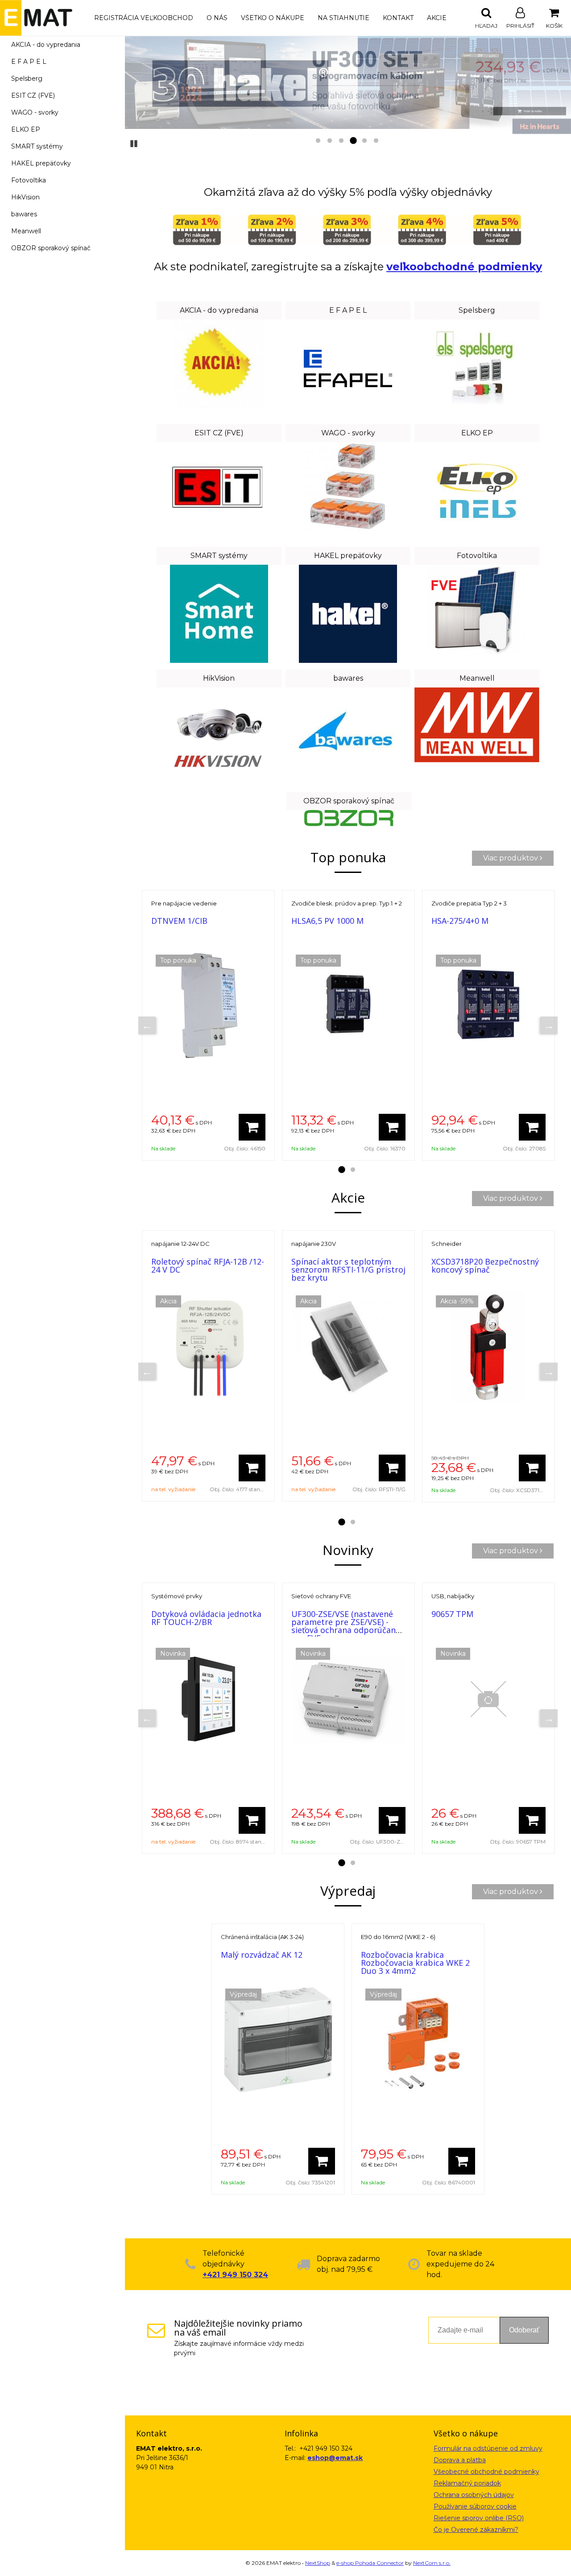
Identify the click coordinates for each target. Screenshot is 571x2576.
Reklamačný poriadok (467, 2483)
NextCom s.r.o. (432, 2563)
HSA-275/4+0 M (460, 921)
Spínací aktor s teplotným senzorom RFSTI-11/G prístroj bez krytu (348, 1269)
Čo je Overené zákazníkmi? (476, 2530)
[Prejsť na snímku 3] (341, 141)
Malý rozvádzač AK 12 (262, 1955)
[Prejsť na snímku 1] (318, 141)
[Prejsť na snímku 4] (353, 141)
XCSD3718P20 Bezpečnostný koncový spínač (485, 1265)
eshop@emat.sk (335, 2458)
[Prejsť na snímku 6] (376, 141)
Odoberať (524, 2330)
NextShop (318, 2563)
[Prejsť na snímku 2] (330, 141)
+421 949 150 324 (235, 2275)
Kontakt (398, 18)
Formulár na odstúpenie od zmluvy (488, 2448)
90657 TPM (452, 1614)
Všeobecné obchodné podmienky (486, 2472)
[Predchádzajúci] (147, 1025)
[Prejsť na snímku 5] (364, 141)
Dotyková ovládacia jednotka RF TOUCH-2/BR (206, 1618)
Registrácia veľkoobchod (144, 18)
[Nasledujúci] (549, 1025)
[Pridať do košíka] (252, 1127)
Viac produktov (511, 858)
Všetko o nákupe (273, 18)
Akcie (437, 18)
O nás (217, 18)
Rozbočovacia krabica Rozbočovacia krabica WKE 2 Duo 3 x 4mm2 (415, 1963)
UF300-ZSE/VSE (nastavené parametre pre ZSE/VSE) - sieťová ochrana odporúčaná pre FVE (346, 1626)
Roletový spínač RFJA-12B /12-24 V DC (208, 1265)
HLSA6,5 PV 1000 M (327, 921)
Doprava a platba (460, 2460)
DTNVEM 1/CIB (179, 921)
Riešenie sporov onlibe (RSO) (479, 2518)
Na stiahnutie (343, 18)
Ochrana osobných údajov (474, 2495)
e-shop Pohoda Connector (370, 2563)
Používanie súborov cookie (475, 2506)
